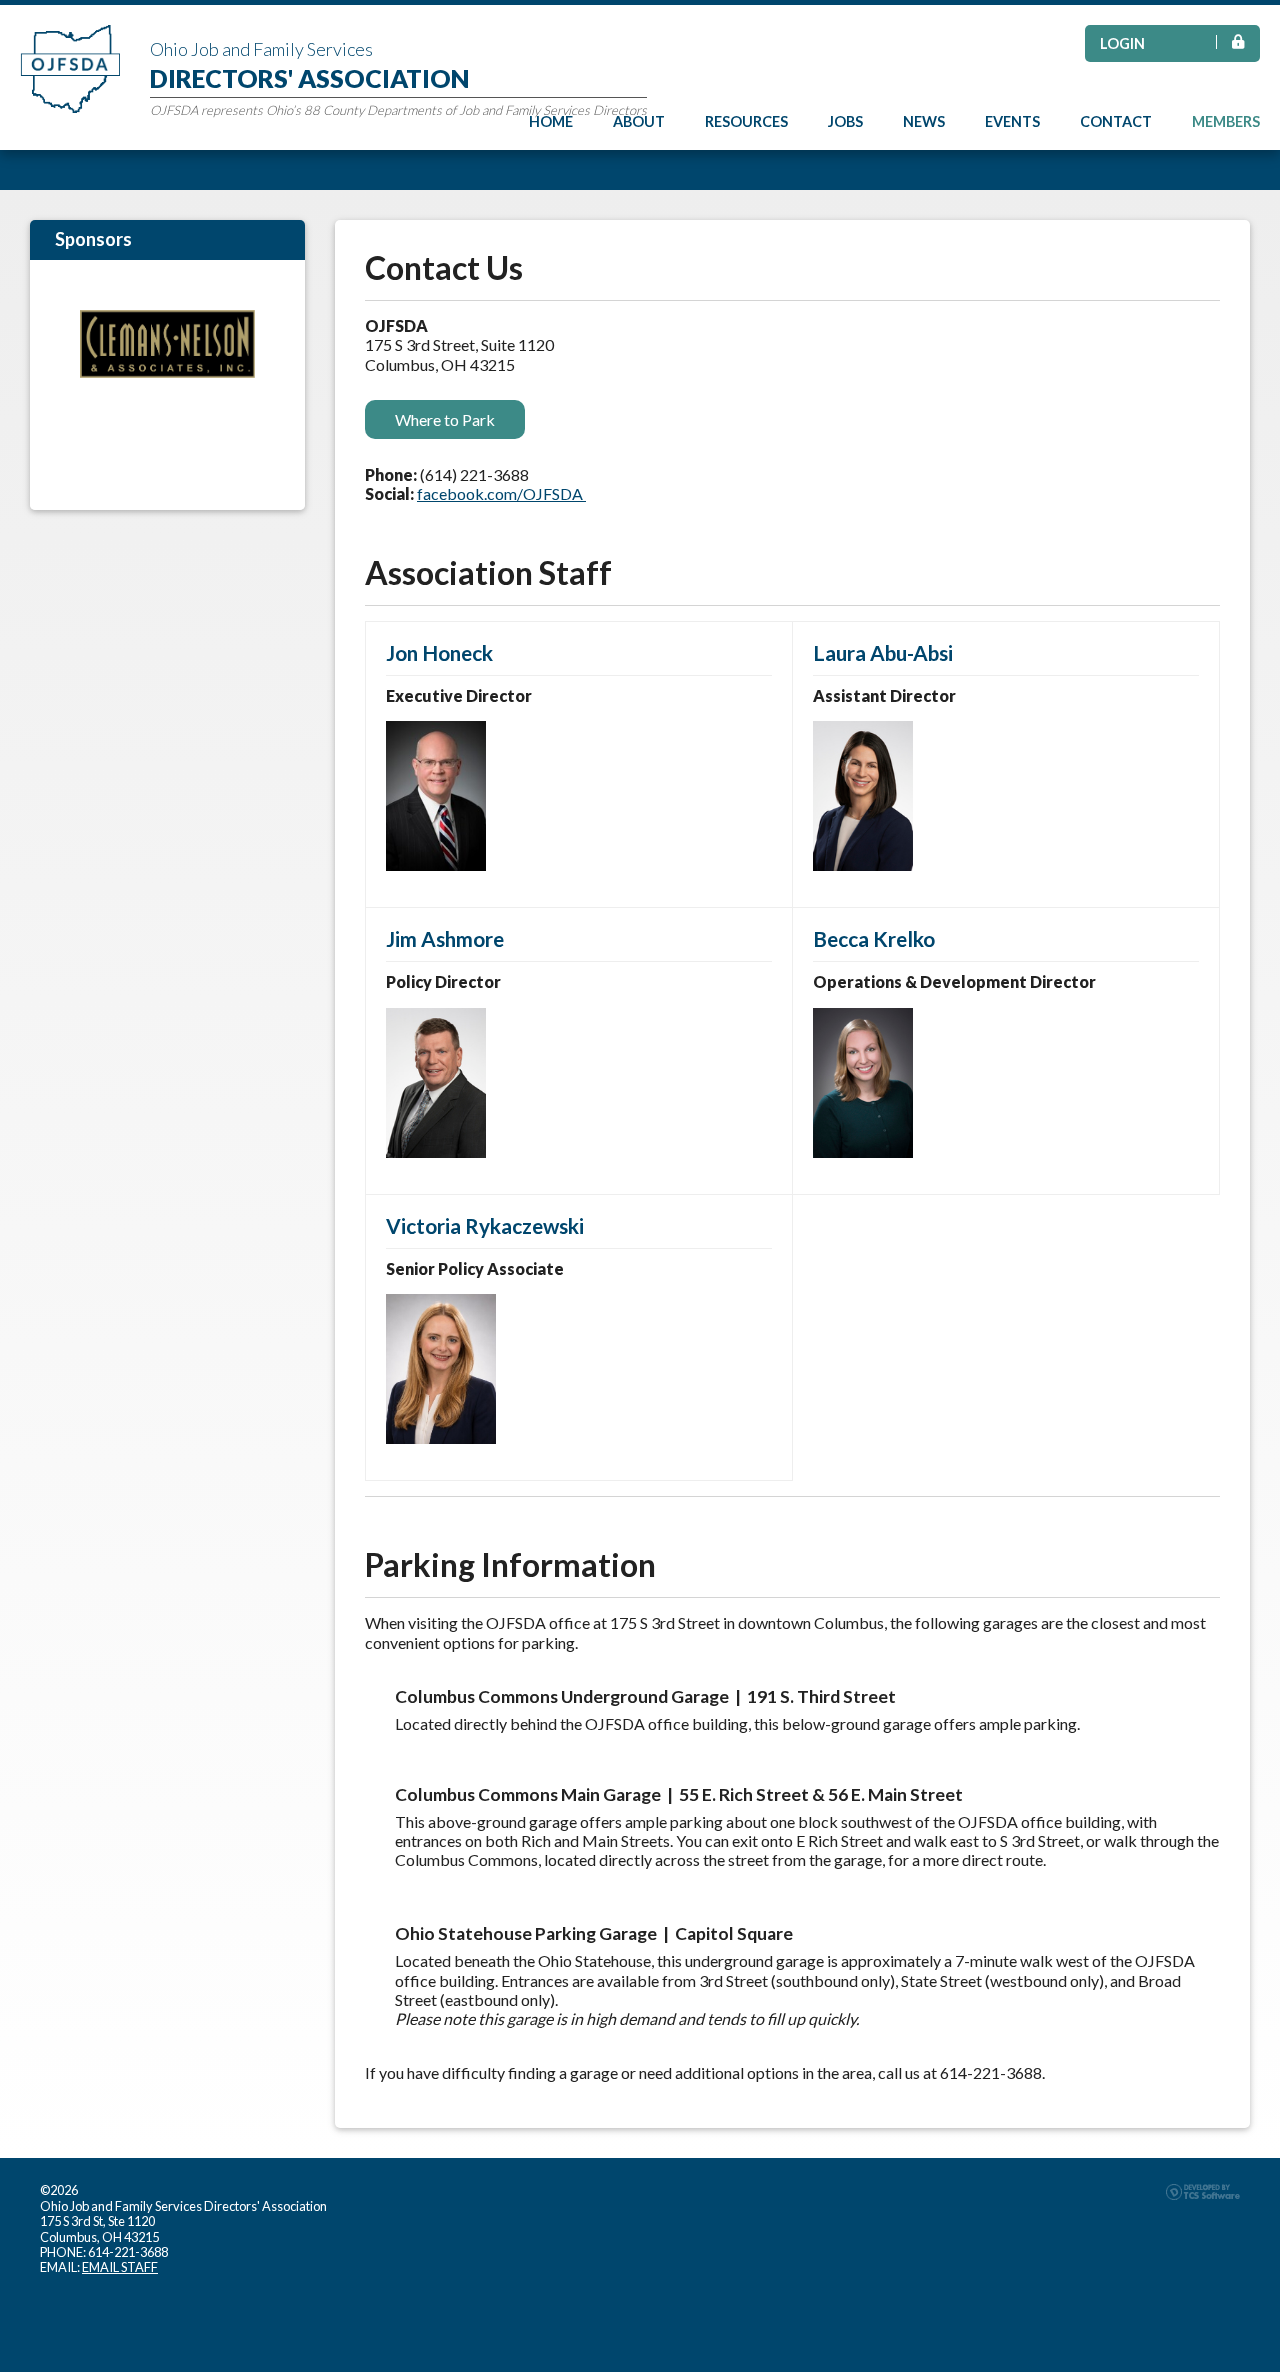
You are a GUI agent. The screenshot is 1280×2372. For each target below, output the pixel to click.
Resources (746, 121)
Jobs (845, 121)
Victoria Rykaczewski (485, 1225)
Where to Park (445, 419)
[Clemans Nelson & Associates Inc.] (167, 344)
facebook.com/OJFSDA (501, 493)
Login (1122, 43)
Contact (1116, 121)
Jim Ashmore (445, 938)
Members (1226, 121)
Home (551, 121)
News (924, 121)
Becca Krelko (874, 938)
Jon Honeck (439, 652)
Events (1012, 121)
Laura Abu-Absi (883, 652)
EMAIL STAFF (120, 2267)
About (639, 121)
